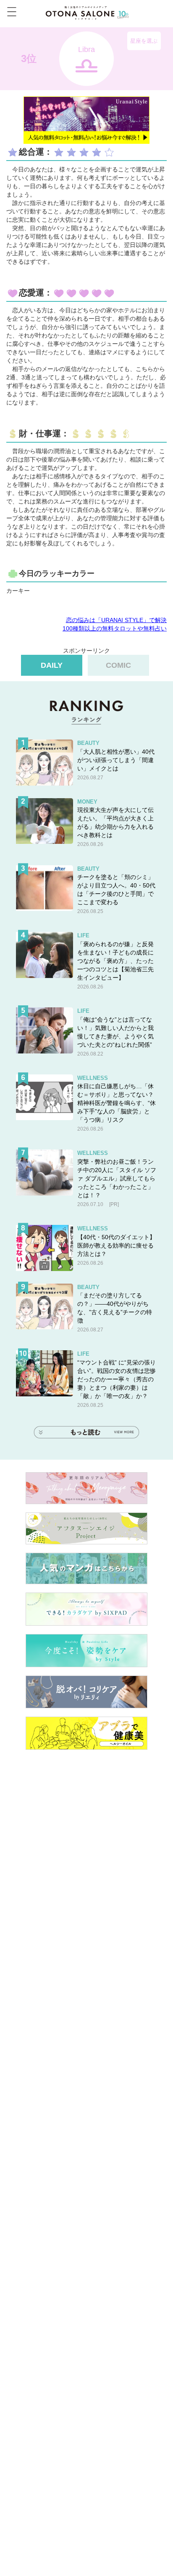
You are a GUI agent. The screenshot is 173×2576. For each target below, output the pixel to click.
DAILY (52, 665)
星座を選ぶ (144, 41)
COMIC (118, 665)
